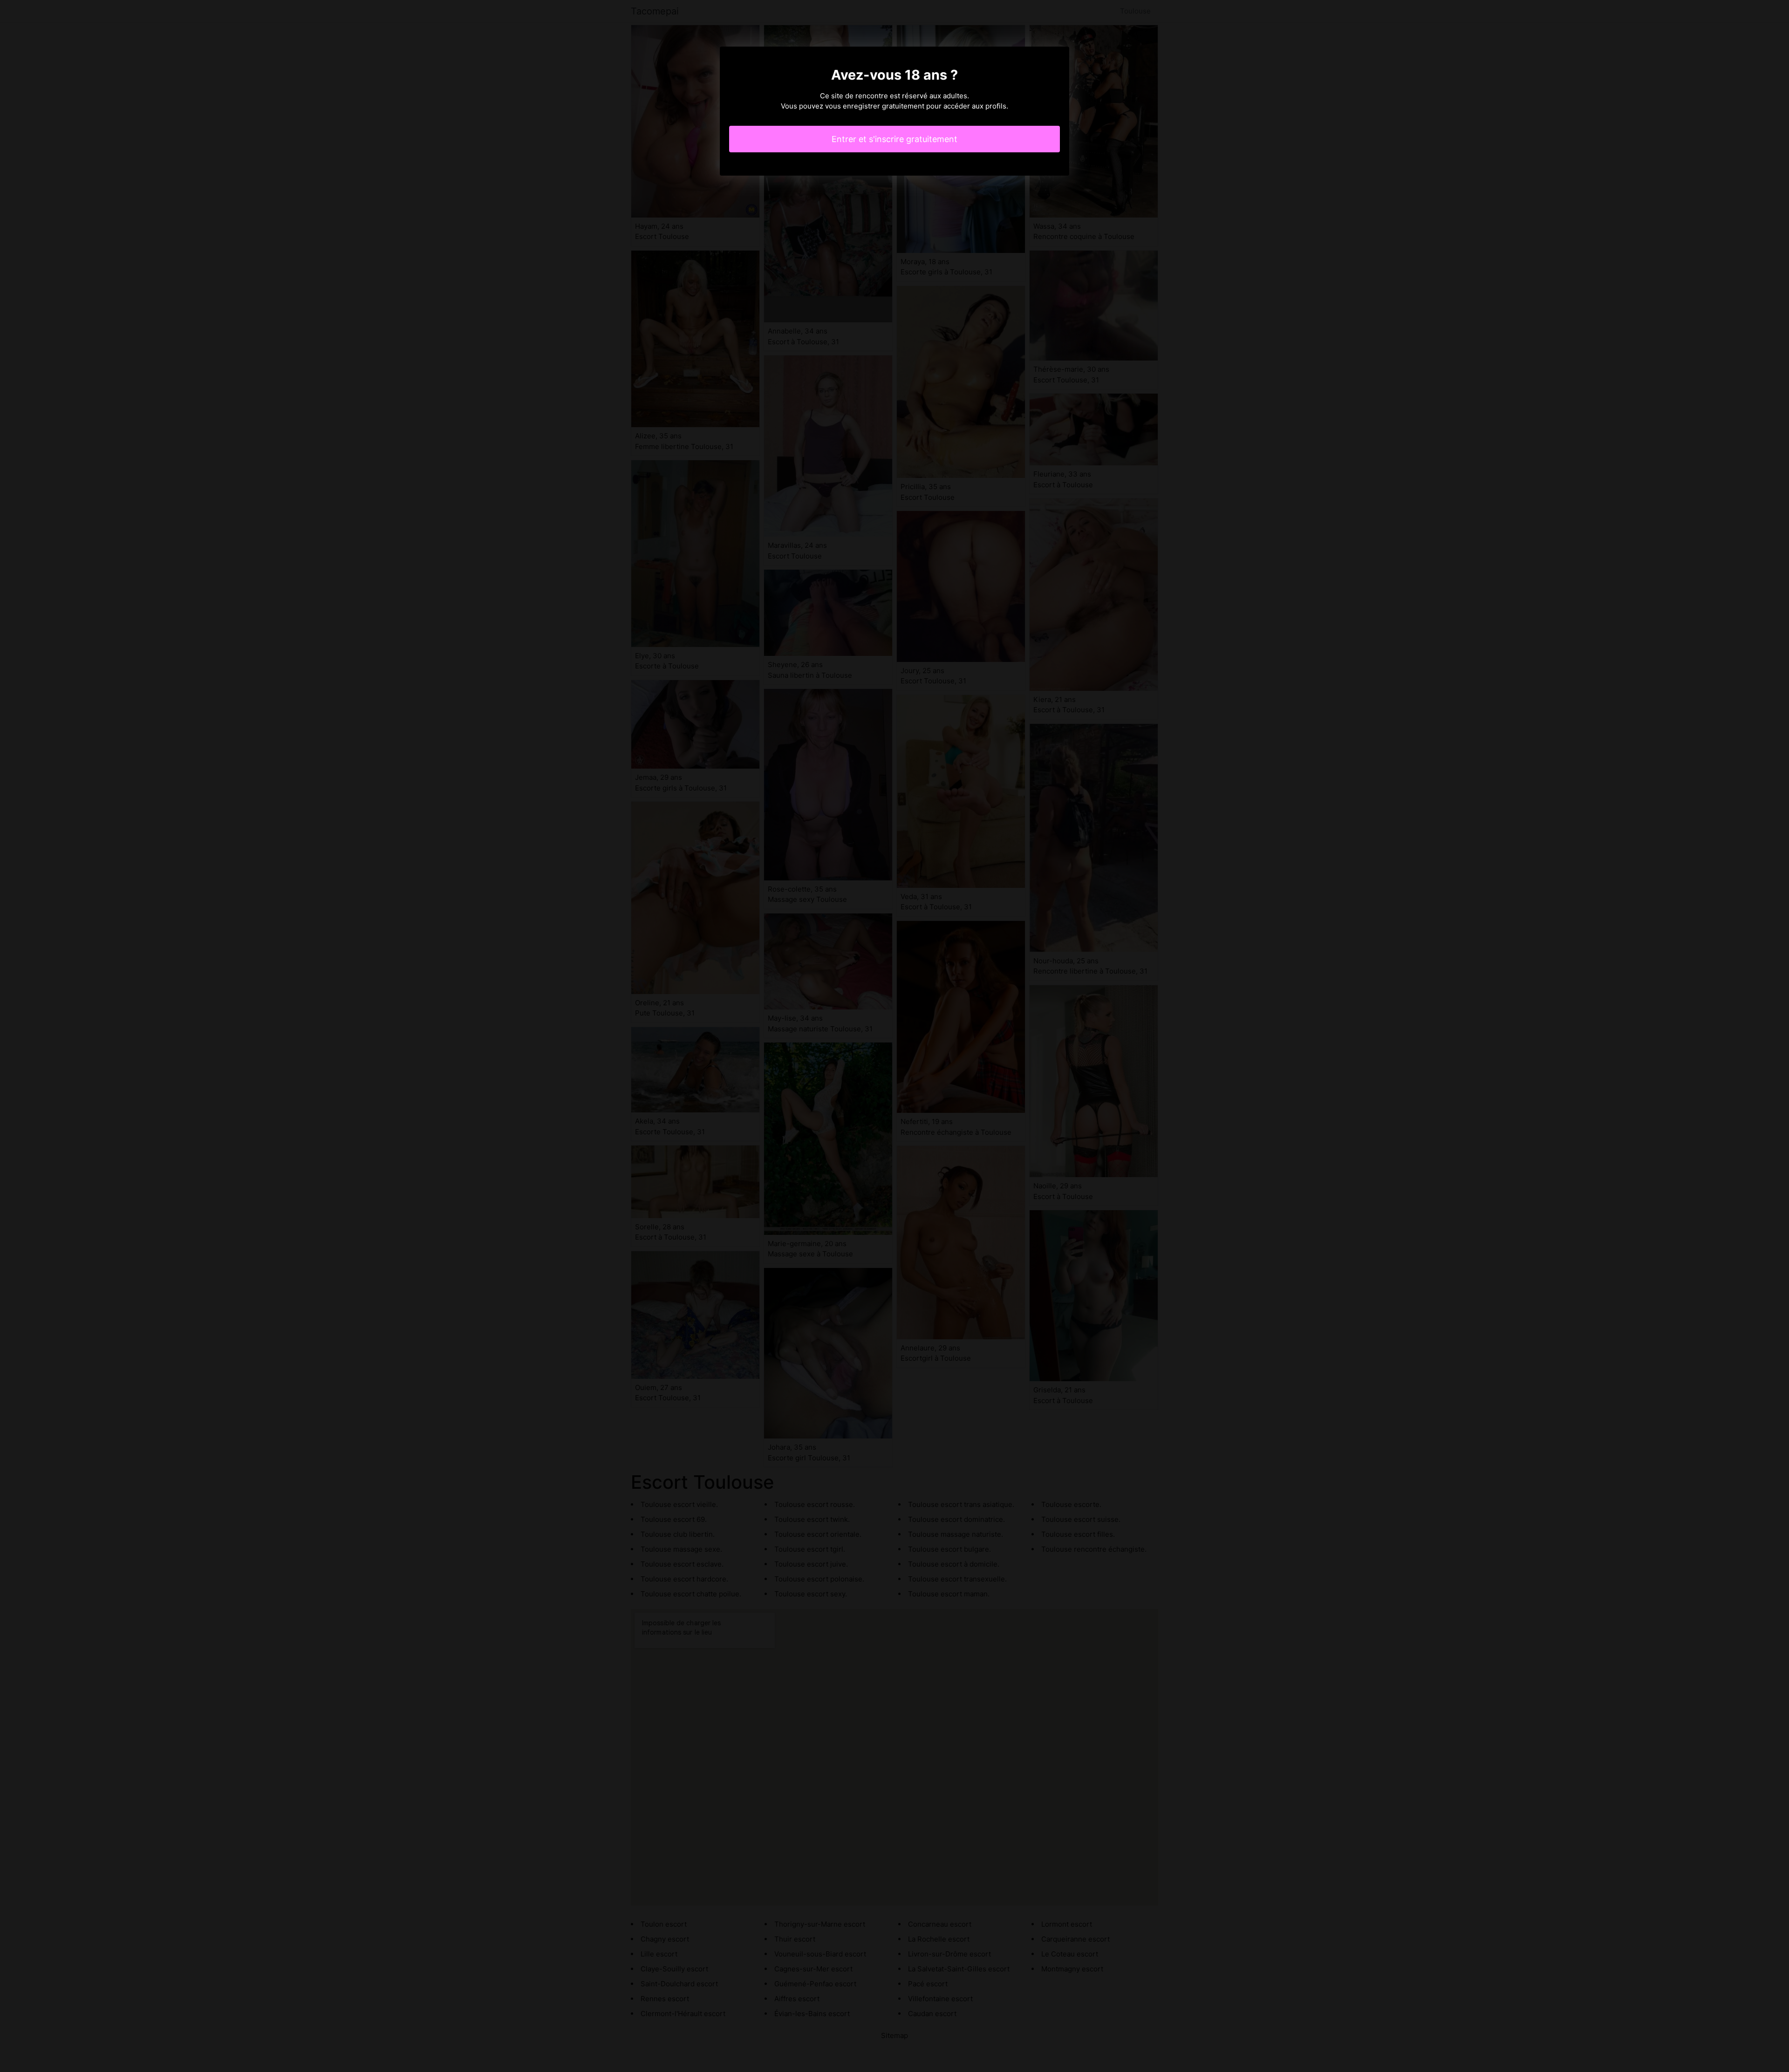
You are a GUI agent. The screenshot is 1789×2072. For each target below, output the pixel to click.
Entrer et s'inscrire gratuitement (894, 139)
